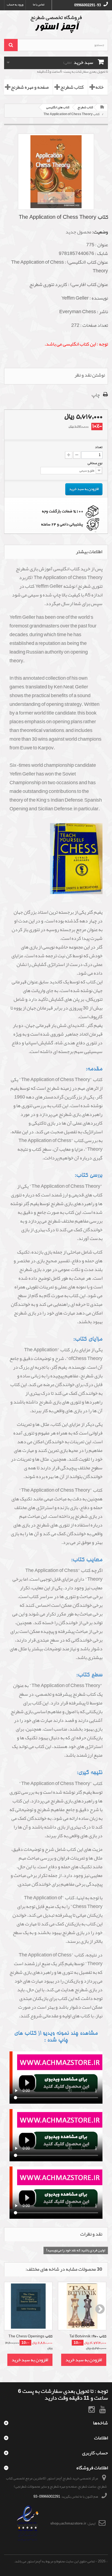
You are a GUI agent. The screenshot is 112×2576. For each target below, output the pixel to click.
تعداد (99, 447)
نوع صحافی (95, 463)
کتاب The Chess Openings (30, 2337)
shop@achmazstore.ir (68, 2523)
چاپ (96, 395)
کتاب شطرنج (72, 87)
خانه (99, 87)
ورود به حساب (15, 4)
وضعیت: (100, 232)
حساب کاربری (95, 2453)
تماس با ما (39, 4)
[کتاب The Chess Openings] (28, 2306)
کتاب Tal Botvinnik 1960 (88, 2337)
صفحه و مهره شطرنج (30, 87)
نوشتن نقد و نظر (90, 375)
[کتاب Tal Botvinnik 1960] (82, 2306)
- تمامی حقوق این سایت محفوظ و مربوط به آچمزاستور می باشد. (56, 2561)
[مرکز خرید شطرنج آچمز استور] (56, 24)
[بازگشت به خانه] (102, 107)
